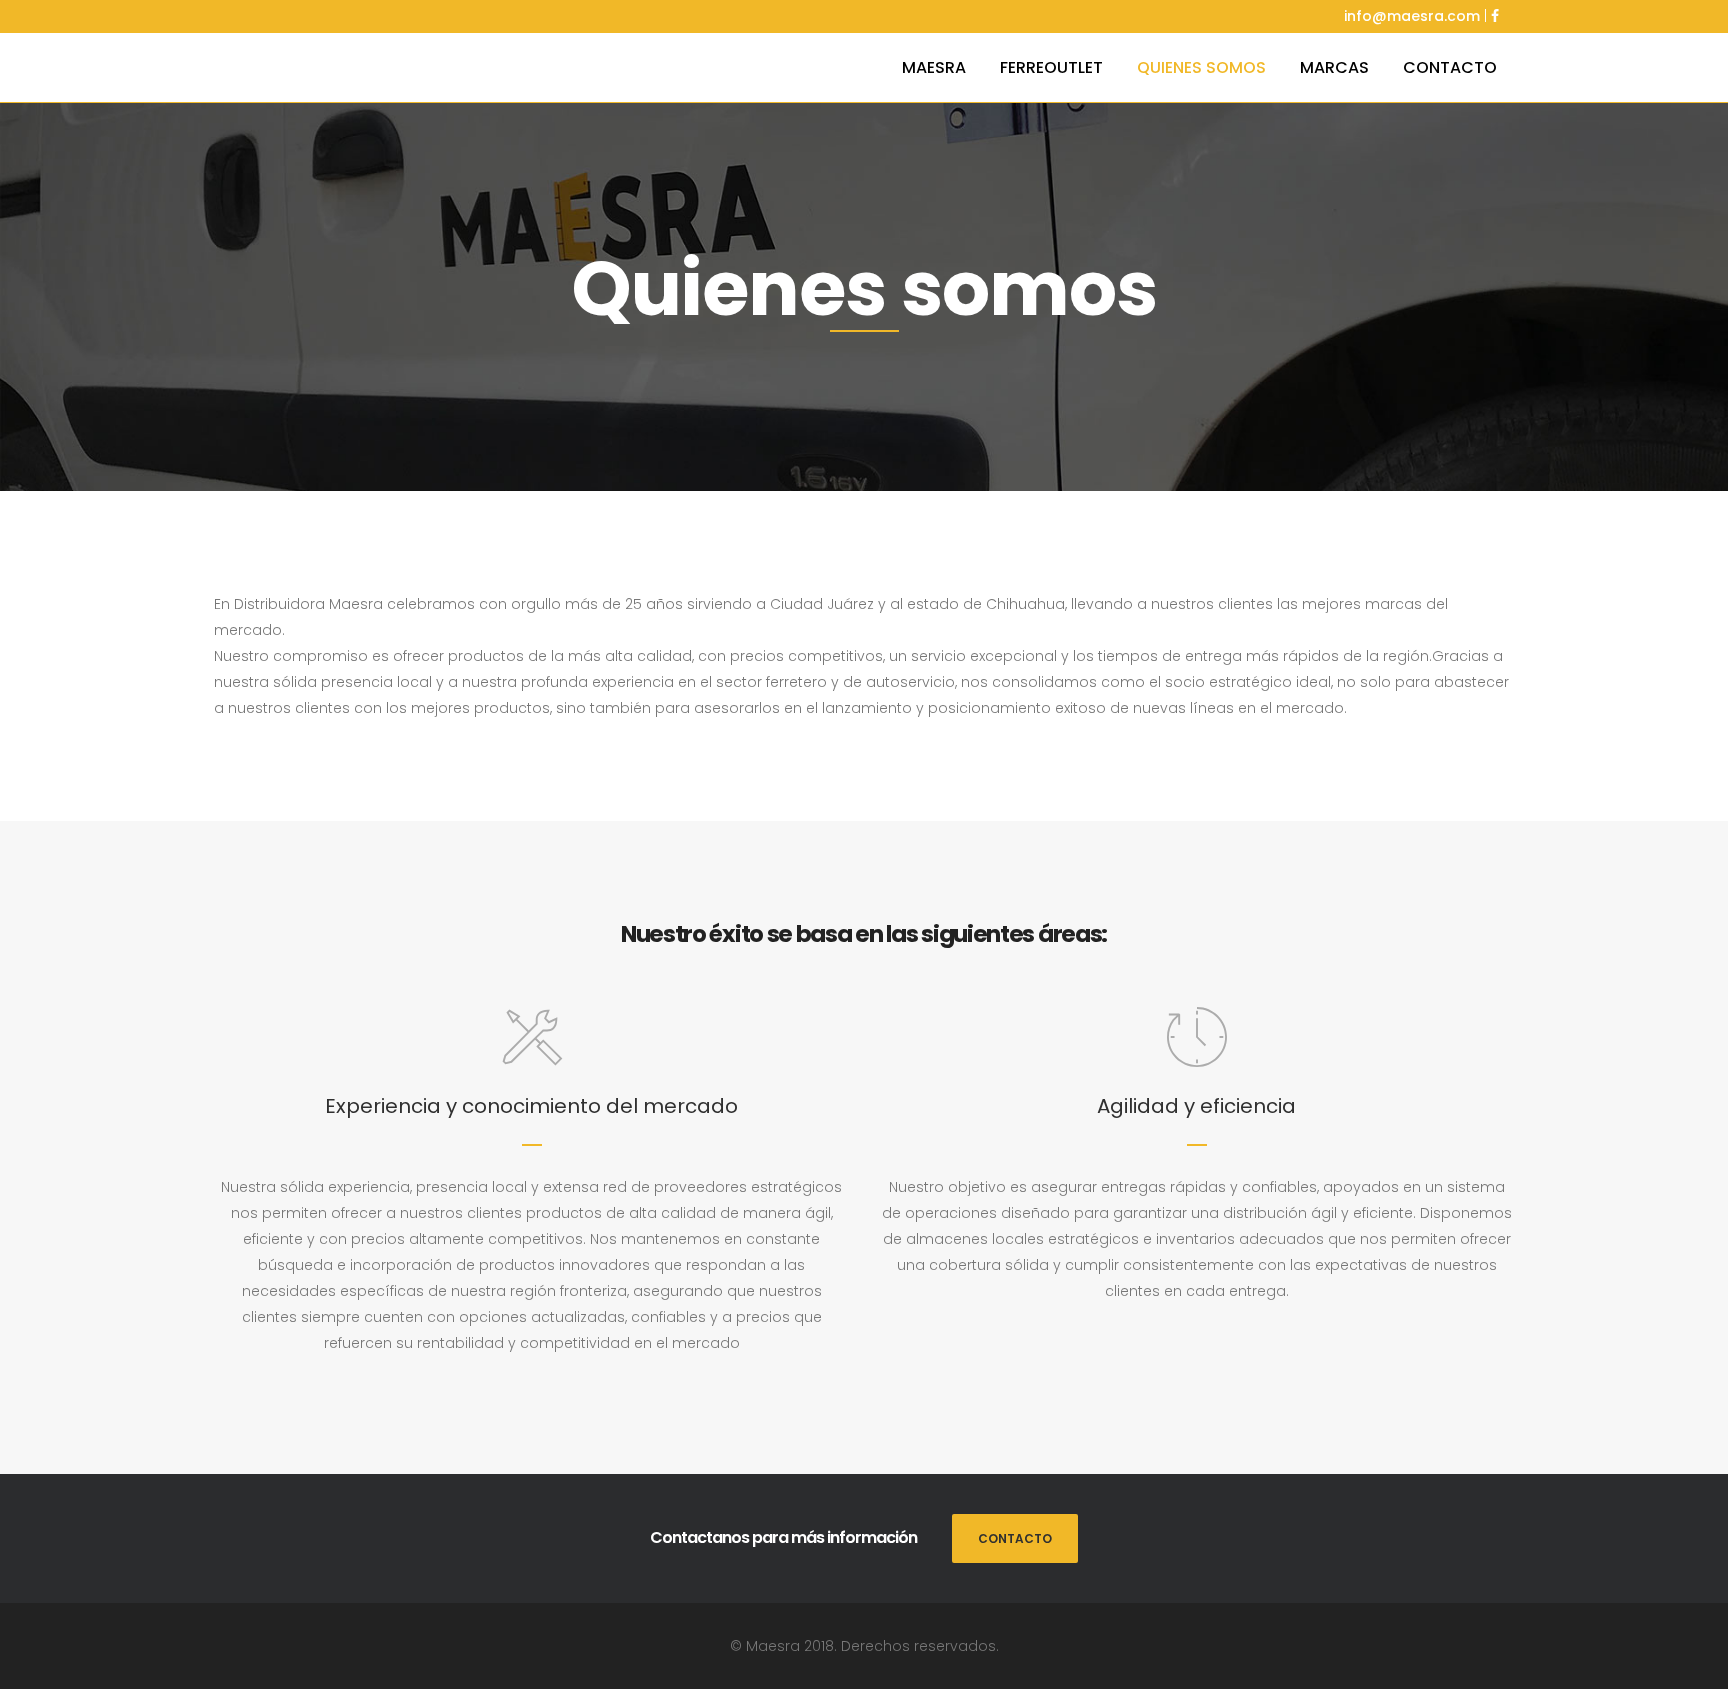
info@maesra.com (1412, 16)
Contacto (1015, 1538)
